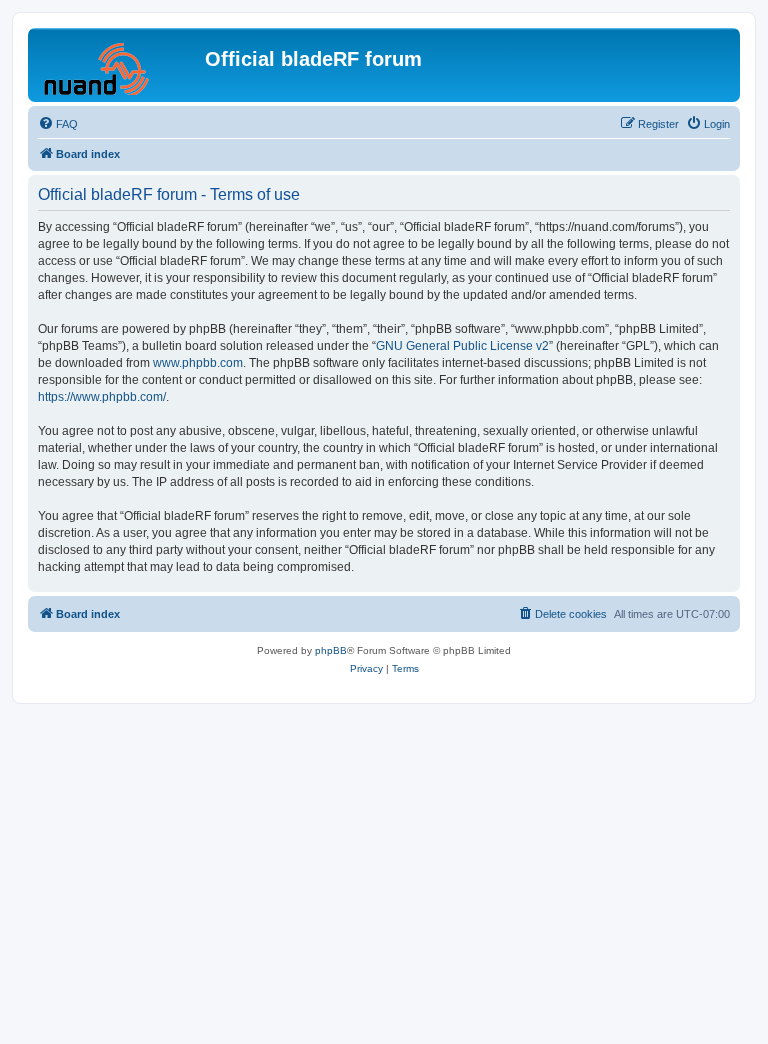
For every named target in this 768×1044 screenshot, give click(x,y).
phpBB (331, 650)
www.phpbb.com (198, 363)
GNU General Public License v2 (462, 346)
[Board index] (119, 65)
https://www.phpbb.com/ (102, 397)
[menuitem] (58, 124)
